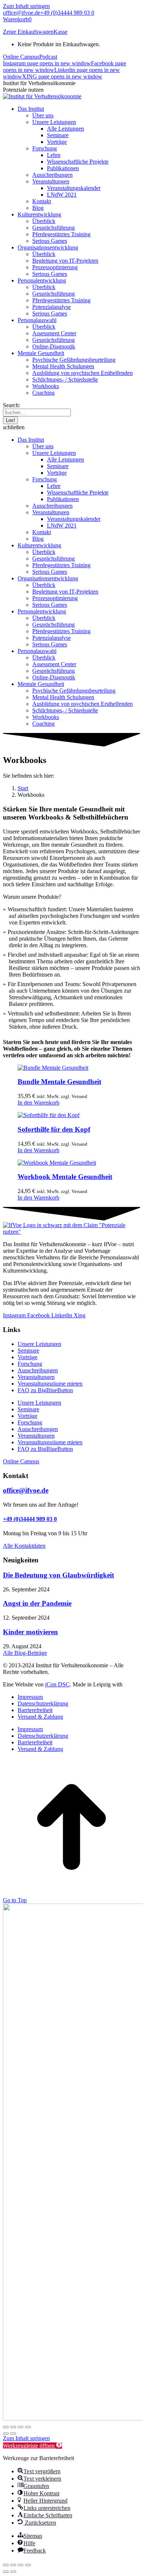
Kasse (60, 32)
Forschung (30, 1364)
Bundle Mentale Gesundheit (59, 1082)
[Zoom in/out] (28, 2565)
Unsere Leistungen (39, 1344)
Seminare (28, 1351)
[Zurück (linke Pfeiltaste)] (6, 2434)
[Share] (13, 2565)
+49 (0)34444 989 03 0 (67, 13)
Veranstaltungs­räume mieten (50, 1384)
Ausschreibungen (38, 1370)
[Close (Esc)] (6, 2565)
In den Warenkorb (38, 1103)
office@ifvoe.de (22, 13)
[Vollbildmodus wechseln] (13, 2427)
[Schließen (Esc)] (28, 2427)
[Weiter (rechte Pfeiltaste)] (13, 2434)
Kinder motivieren (30, 1632)
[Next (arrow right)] (13, 2572)
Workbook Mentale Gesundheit (65, 1177)
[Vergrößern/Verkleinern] (6, 2427)
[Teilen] (21, 2427)
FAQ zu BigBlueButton (45, 1390)
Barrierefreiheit (35, 1710)
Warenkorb (17, 19)
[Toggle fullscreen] (21, 2565)
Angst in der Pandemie (37, 1603)
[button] (71, 427)
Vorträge (27, 1357)
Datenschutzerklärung (43, 1703)
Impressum (30, 1697)
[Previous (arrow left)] (6, 2572)
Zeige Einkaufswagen (28, 32)
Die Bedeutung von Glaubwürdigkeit (58, 1575)
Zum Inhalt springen (26, 6)
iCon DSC (57, 1684)
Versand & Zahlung (40, 1717)
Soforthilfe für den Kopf (54, 1129)
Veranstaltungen (36, 1377)
